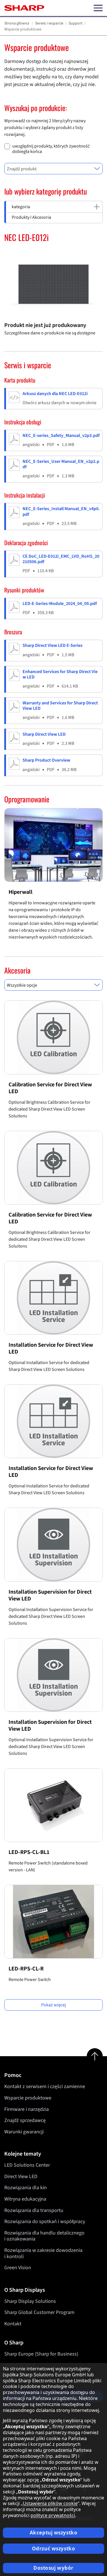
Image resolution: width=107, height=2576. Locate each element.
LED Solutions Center (27, 2165)
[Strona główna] (24, 8)
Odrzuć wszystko (54, 2549)
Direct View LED (21, 2177)
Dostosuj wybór (53, 2568)
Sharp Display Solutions (30, 2301)
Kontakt (13, 2324)
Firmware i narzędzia (27, 2109)
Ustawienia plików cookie (50, 2503)
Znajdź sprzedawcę (25, 2120)
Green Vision (18, 2268)
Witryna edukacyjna (25, 2199)
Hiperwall (21, 892)
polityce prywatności (53, 2515)
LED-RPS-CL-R (26, 1969)
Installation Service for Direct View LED (51, 1348)
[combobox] (53, 169)
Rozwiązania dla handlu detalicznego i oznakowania (44, 2236)
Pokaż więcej (53, 2005)
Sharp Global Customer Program (39, 2312)
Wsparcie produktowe (28, 2098)
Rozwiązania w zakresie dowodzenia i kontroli (43, 2253)
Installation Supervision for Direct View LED (50, 1595)
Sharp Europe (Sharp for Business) (41, 2354)
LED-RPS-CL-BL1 (29, 1852)
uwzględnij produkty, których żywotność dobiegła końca (51, 149)
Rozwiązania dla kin (26, 2188)
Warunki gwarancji (24, 2132)
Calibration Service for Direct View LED (50, 1088)
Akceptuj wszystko (54, 2533)
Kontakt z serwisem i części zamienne (45, 2087)
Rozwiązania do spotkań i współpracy (45, 2222)
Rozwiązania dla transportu (34, 2210)
